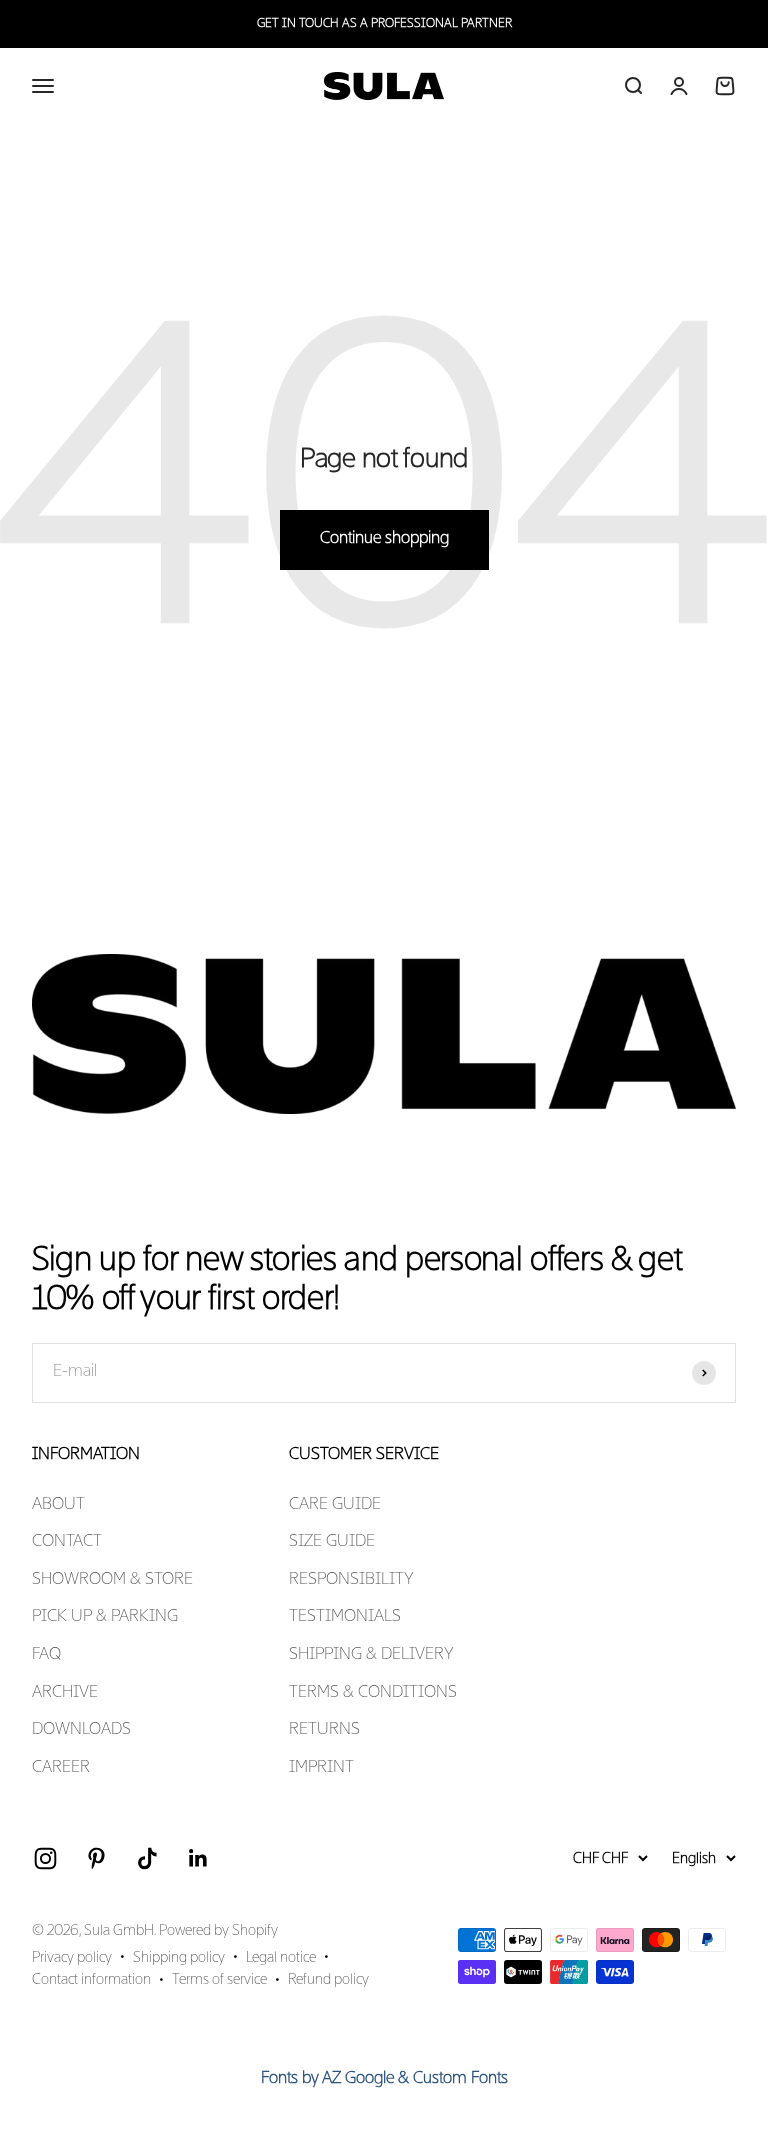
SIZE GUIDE (332, 1542)
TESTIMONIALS (345, 1617)
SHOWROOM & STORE (112, 1580)
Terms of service (219, 1980)
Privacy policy (72, 1958)
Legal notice (281, 1958)
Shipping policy (179, 1958)
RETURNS (324, 1730)
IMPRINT (321, 1768)
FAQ (46, 1655)
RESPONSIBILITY (351, 1580)
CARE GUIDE (335, 1505)
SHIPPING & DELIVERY (371, 1655)
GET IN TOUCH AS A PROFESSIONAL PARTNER (384, 24)
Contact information (91, 1980)
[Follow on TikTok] (147, 1858)
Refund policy (328, 1980)
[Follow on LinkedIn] (198, 1858)
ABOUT (58, 1505)
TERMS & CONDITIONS (373, 1693)
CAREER (61, 1768)
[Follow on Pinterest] (96, 1858)
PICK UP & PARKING (105, 1617)
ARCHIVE (65, 1693)
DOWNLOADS (81, 1730)
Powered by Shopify (218, 1931)
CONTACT (67, 1542)
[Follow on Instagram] (45, 1858)
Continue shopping (384, 539)
